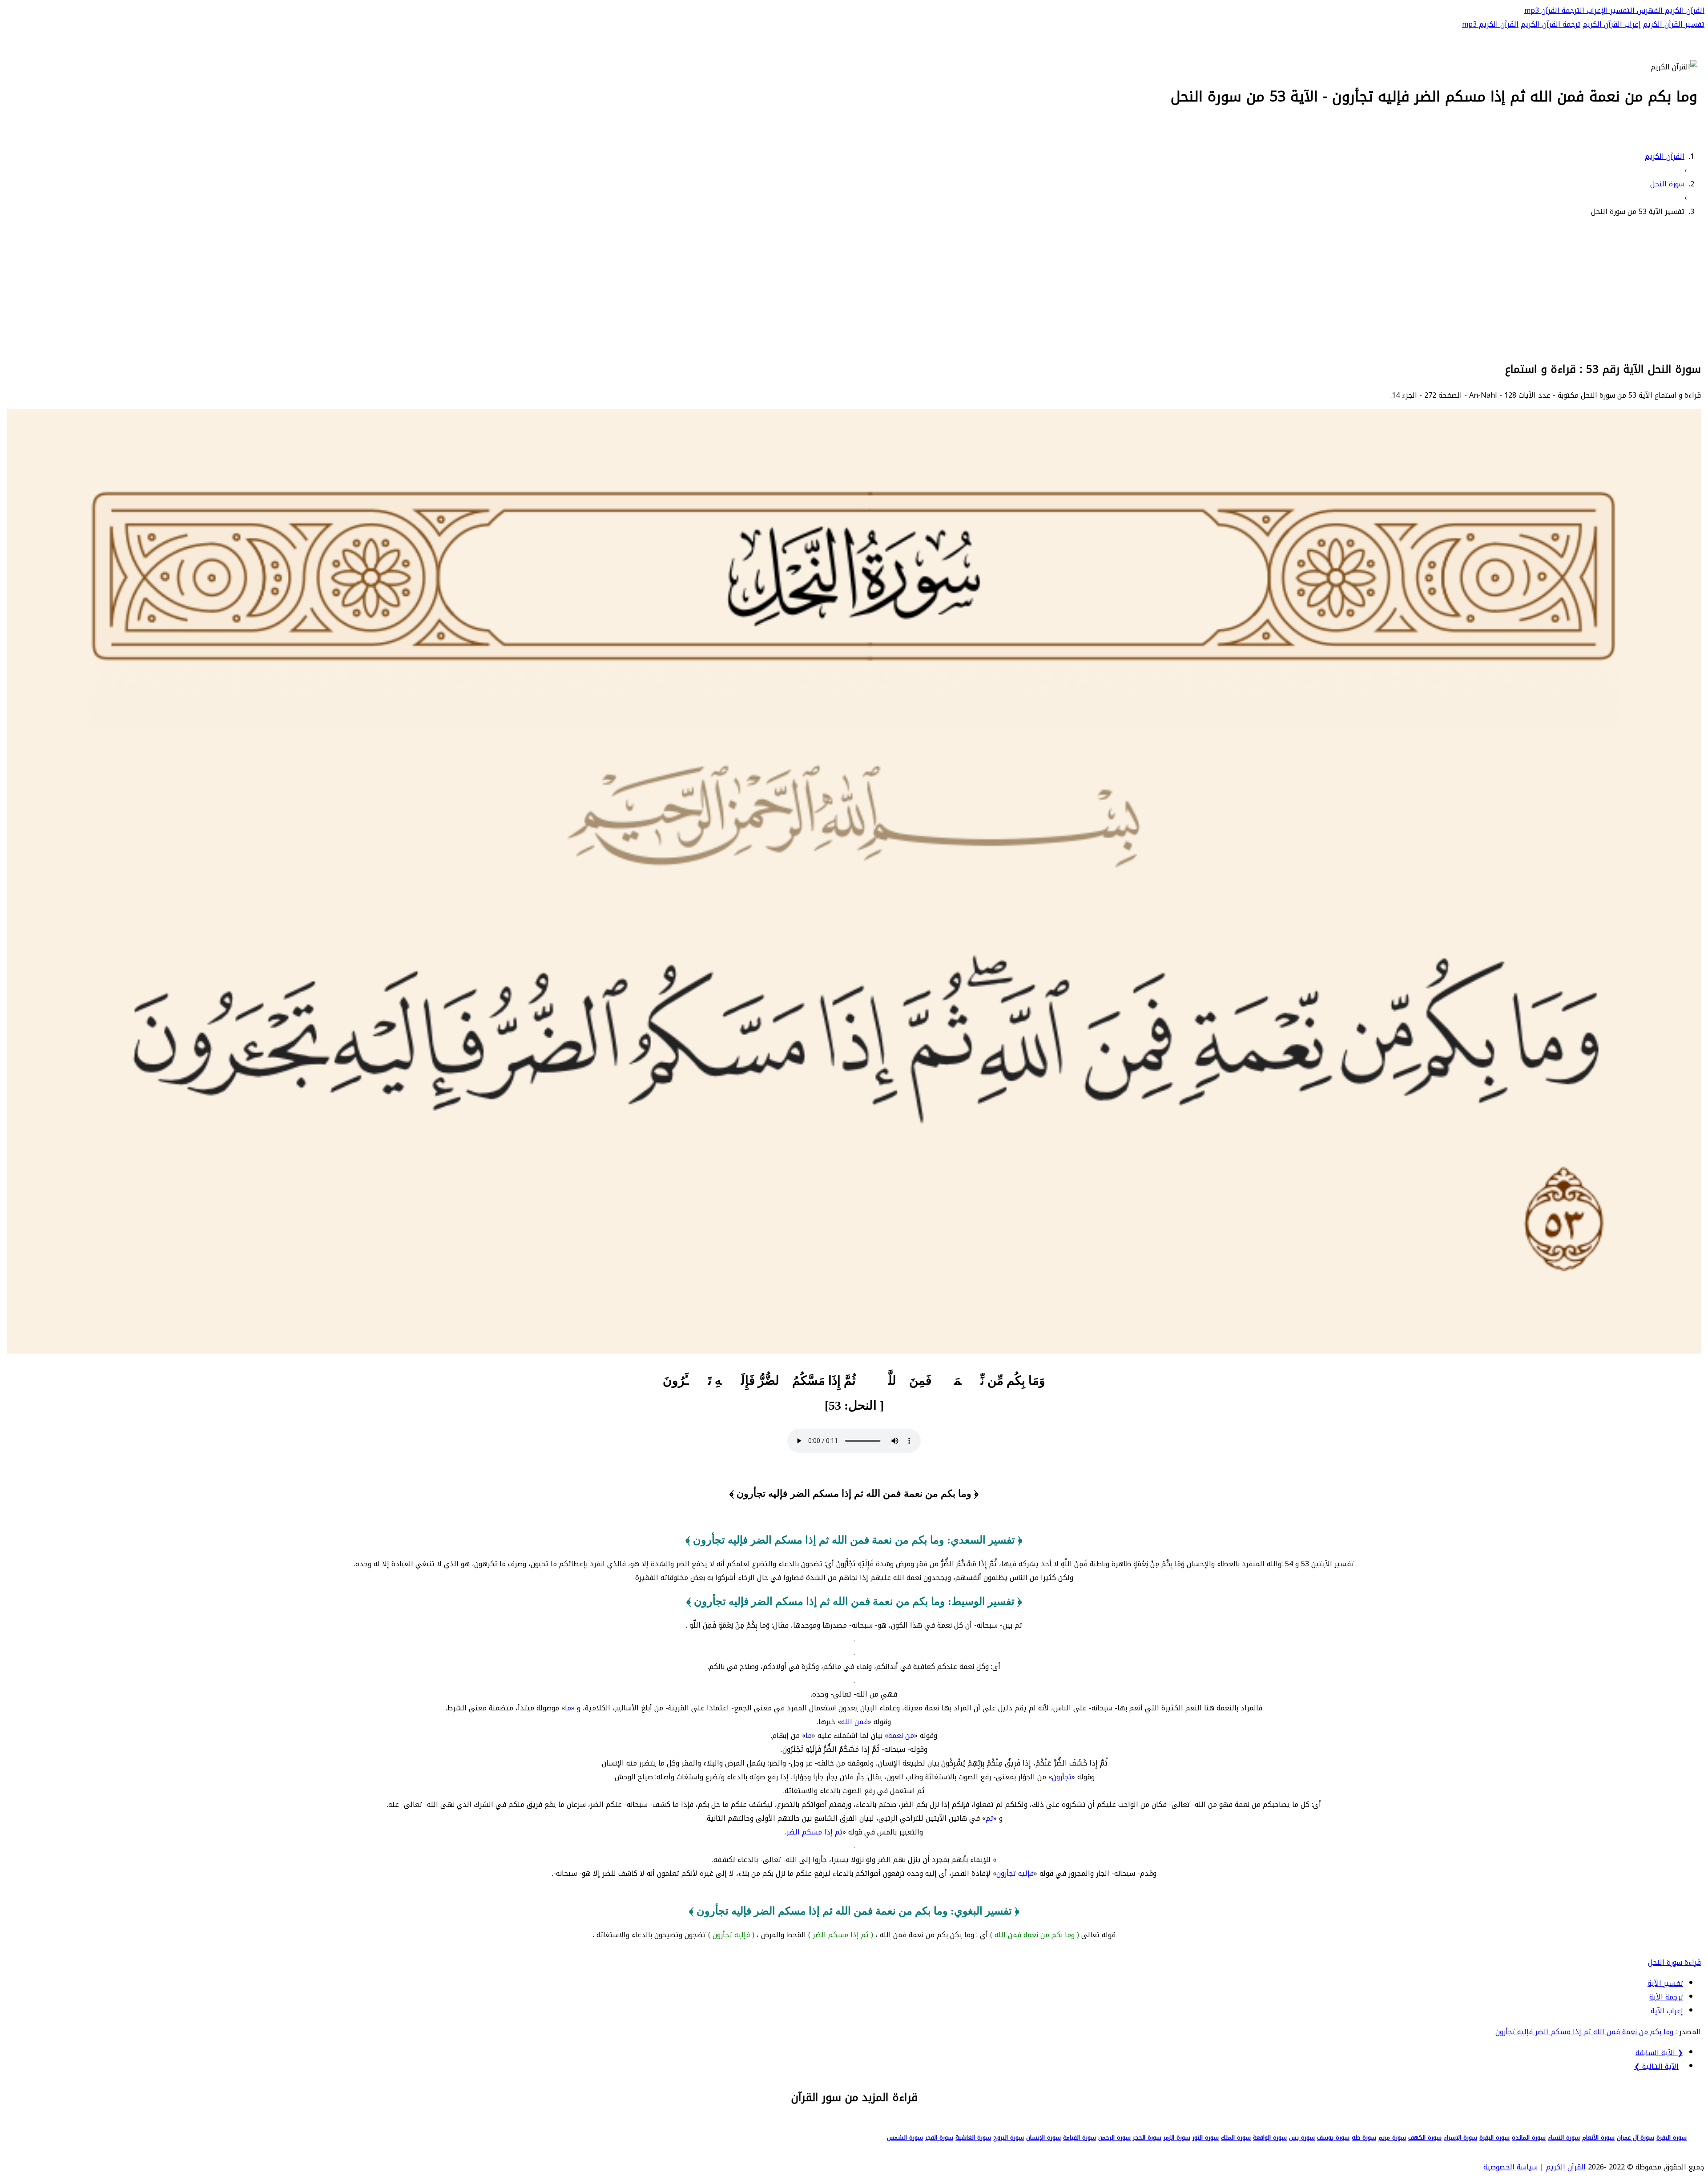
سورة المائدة (1529, 2138)
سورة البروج (1009, 2138)
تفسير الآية (1665, 1983)
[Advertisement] (854, 288)
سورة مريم (1392, 2138)
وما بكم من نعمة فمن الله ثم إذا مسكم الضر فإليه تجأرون (1584, 2032)
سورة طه (1364, 2138)
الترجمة (1572, 10)
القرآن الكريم (1684, 10)
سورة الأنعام (1598, 2138)
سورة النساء (1564, 2138)
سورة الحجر (1147, 2138)
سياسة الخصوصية (1511, 2167)
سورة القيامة (1080, 2138)
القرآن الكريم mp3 (1490, 24)
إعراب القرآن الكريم (1612, 24)
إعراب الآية (1667, 2011)
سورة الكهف (1425, 2138)
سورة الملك (1236, 2138)
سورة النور (1206, 2138)
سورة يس (1302, 2138)
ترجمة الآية (1666, 1997)
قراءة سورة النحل (1674, 1962)
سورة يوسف (1333, 2138)
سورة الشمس (905, 2138)
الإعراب (1596, 10)
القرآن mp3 (1542, 10)
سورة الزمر (1177, 2138)
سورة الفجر (939, 2138)
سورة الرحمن (1114, 2138)
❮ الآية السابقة (1659, 2053)
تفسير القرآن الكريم (1674, 24)
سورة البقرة (1672, 2138)
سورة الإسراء (1460, 2138)
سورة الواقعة (1270, 2138)
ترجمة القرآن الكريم (1551, 24)
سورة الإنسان (1043, 2138)
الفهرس (1649, 10)
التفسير (1621, 10)
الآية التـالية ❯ (1656, 2066)
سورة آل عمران (1635, 2138)
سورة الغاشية (973, 2138)
